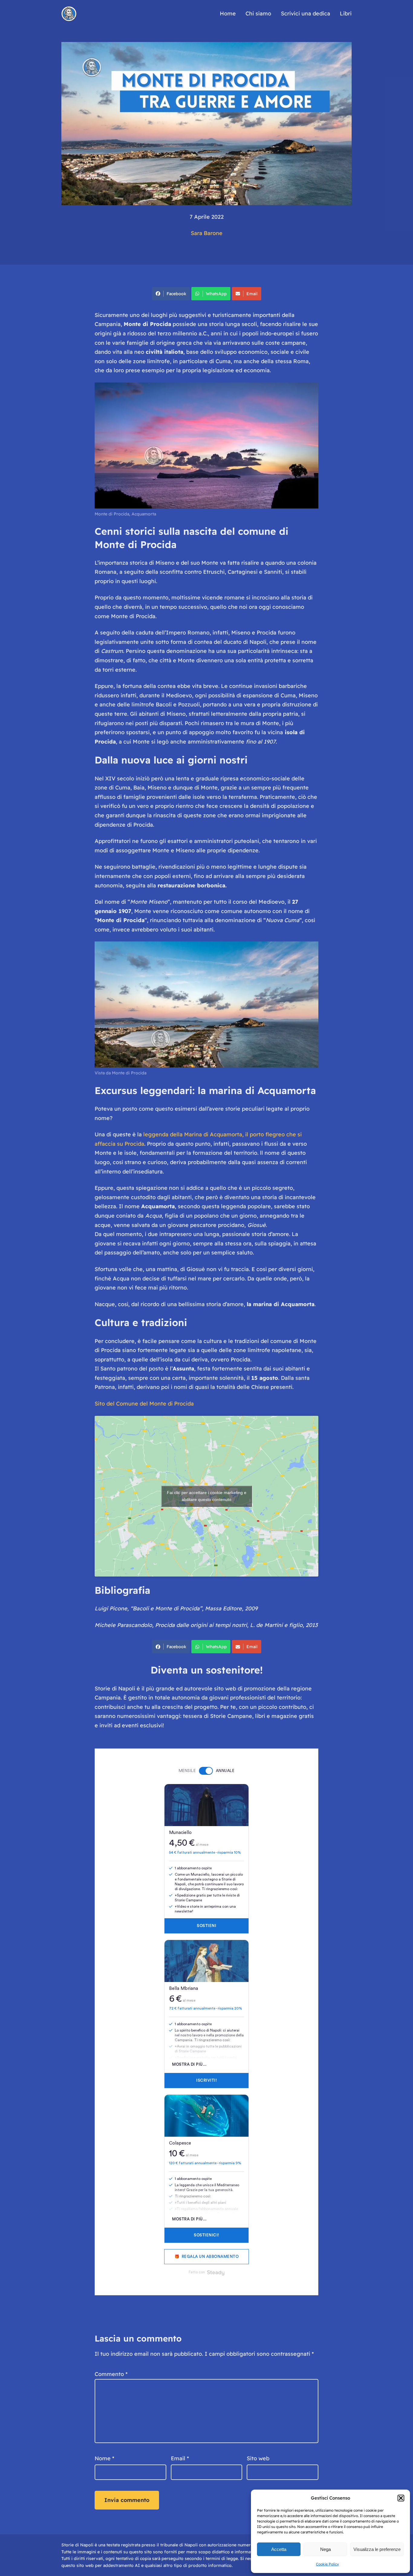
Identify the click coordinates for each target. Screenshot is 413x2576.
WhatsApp (216, 294)
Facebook (176, 294)
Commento (111, 2374)
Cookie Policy (327, 2564)
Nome (104, 2458)
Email (252, 294)
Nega (325, 2549)
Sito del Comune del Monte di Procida (144, 1404)
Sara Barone (207, 233)
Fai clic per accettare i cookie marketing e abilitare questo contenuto (207, 1496)
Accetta (279, 2549)
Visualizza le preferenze (377, 2549)
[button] (401, 2498)
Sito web (258, 2458)
